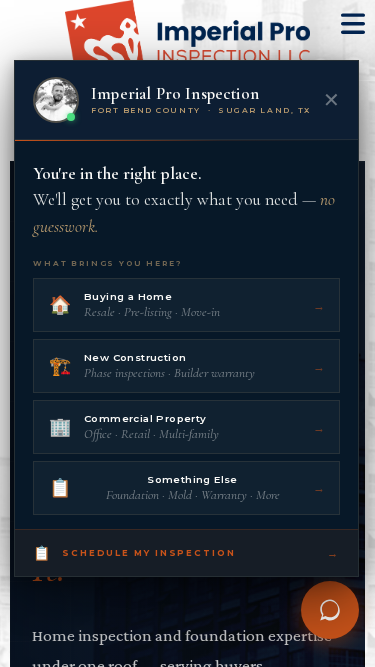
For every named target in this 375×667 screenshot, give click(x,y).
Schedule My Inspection (186, 553)
